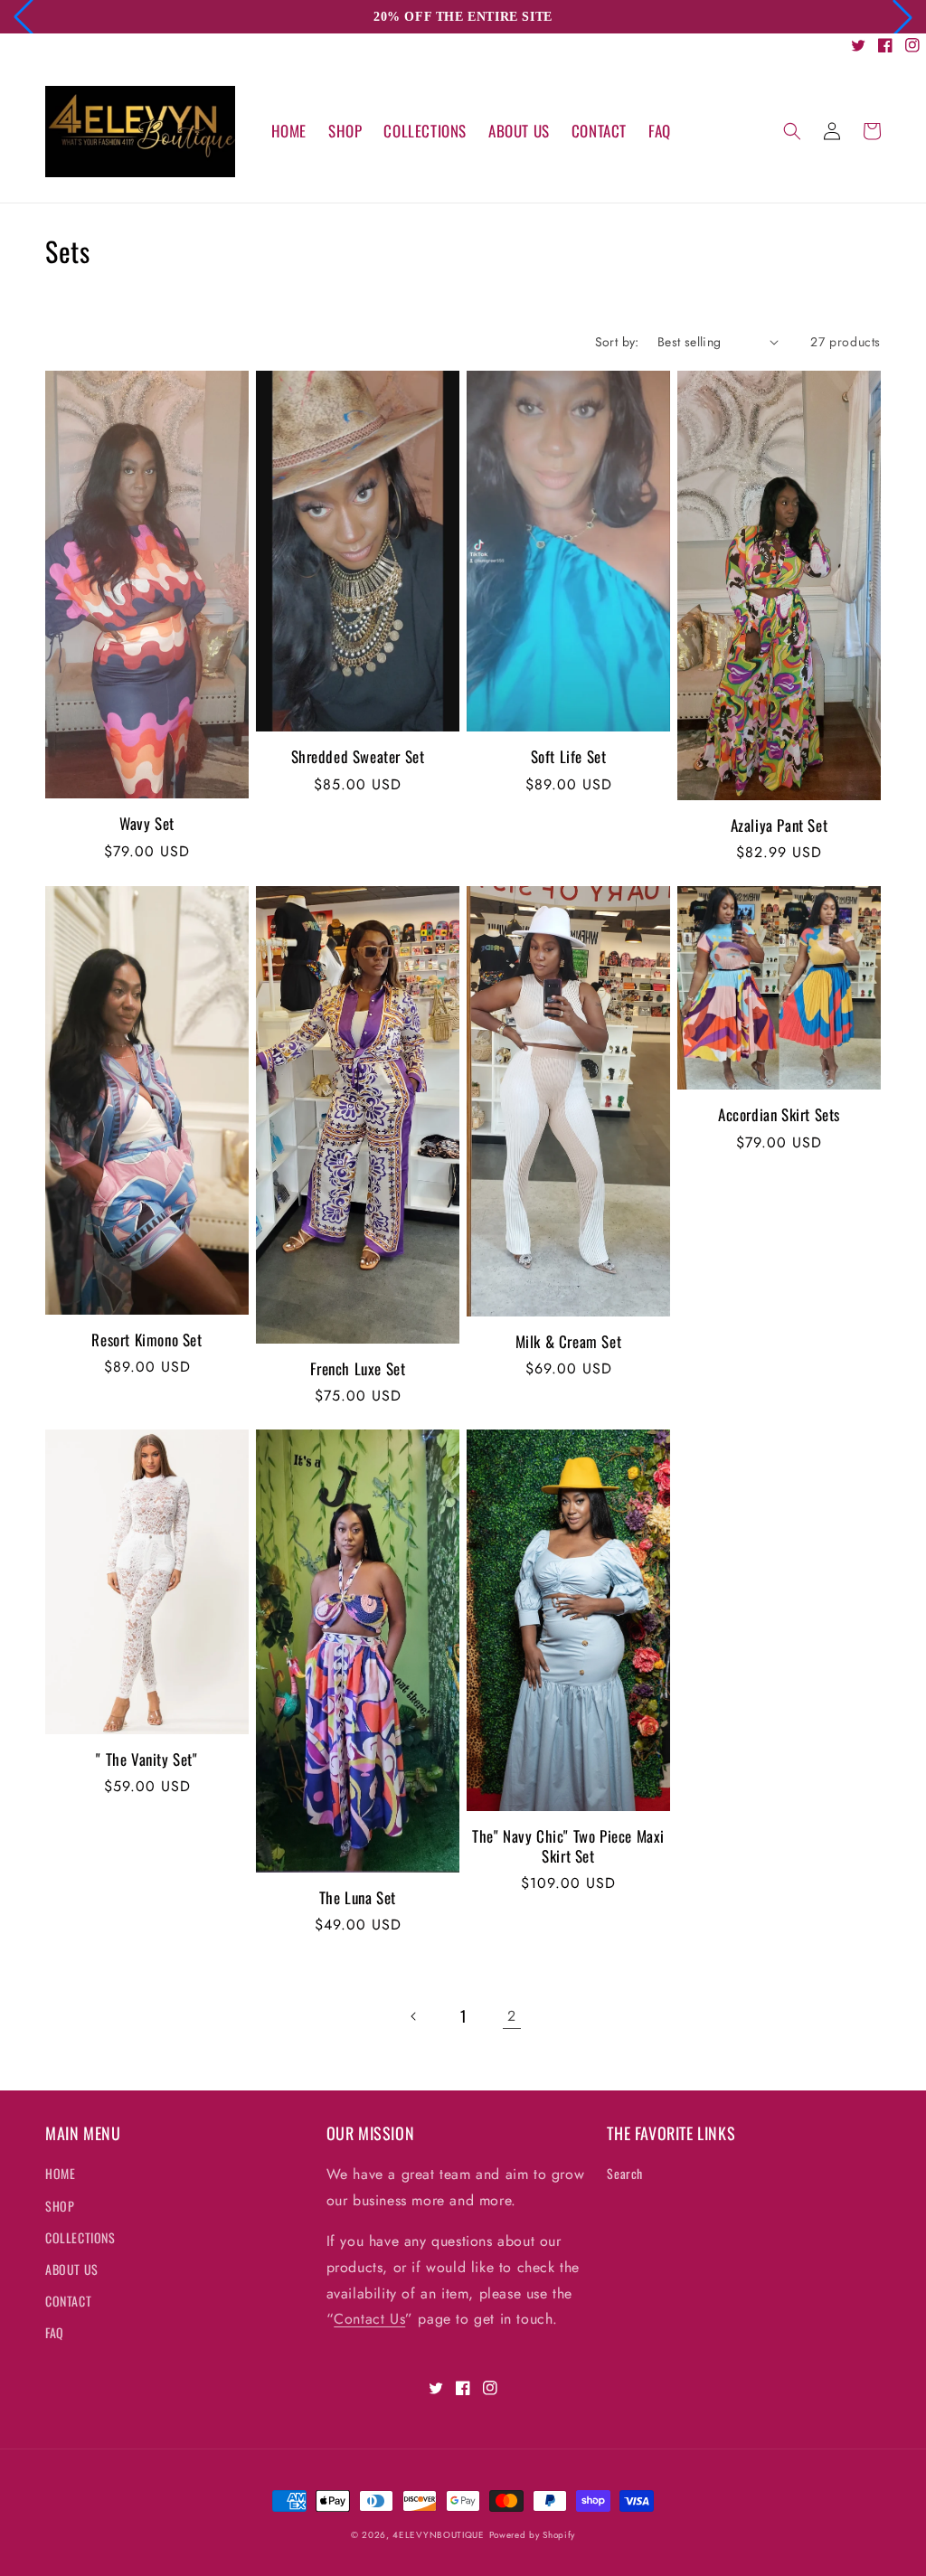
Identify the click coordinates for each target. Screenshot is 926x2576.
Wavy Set (147, 824)
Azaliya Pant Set (780, 826)
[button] (792, 131)
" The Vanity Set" (146, 1760)
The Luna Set (358, 1898)
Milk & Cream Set (569, 1342)
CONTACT (68, 2301)
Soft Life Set (569, 757)
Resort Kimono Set (146, 1340)
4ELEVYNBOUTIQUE (439, 2535)
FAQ (55, 2332)
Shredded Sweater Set (358, 757)
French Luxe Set (358, 1369)
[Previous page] (414, 2016)
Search (625, 2173)
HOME (60, 2173)
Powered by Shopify (533, 2535)
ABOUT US (72, 2269)
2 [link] (512, 2016)
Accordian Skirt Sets (779, 1115)
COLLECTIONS (80, 2237)
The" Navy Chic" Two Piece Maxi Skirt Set (568, 1846)
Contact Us (369, 2319)
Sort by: (617, 342)
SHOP (60, 2206)
